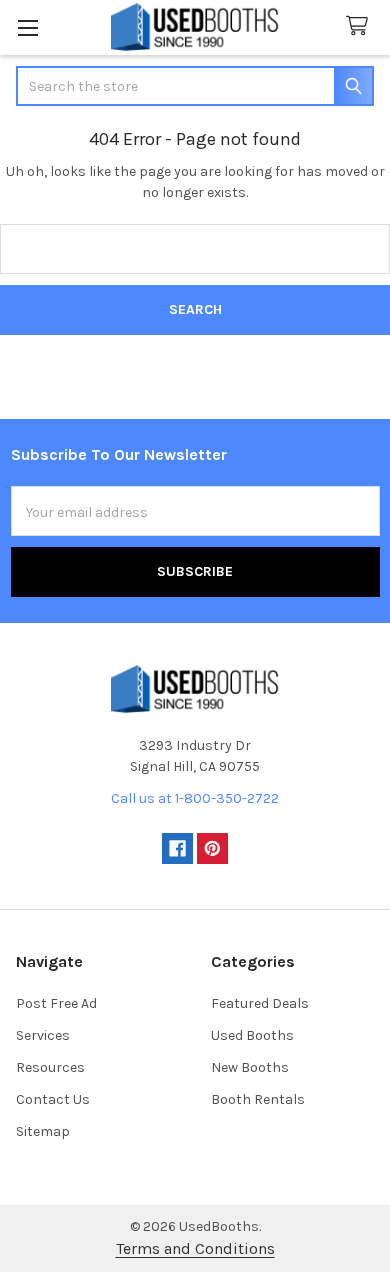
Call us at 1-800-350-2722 (195, 798)
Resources (50, 1067)
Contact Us (53, 1099)
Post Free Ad (56, 1003)
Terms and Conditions (195, 1248)
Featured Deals (260, 1003)
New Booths (250, 1067)
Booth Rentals (258, 1099)
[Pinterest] (212, 848)
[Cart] (361, 26)
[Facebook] (177, 848)
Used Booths (252, 1035)
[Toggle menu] (27, 27)
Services (43, 1035)
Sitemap (43, 1131)
